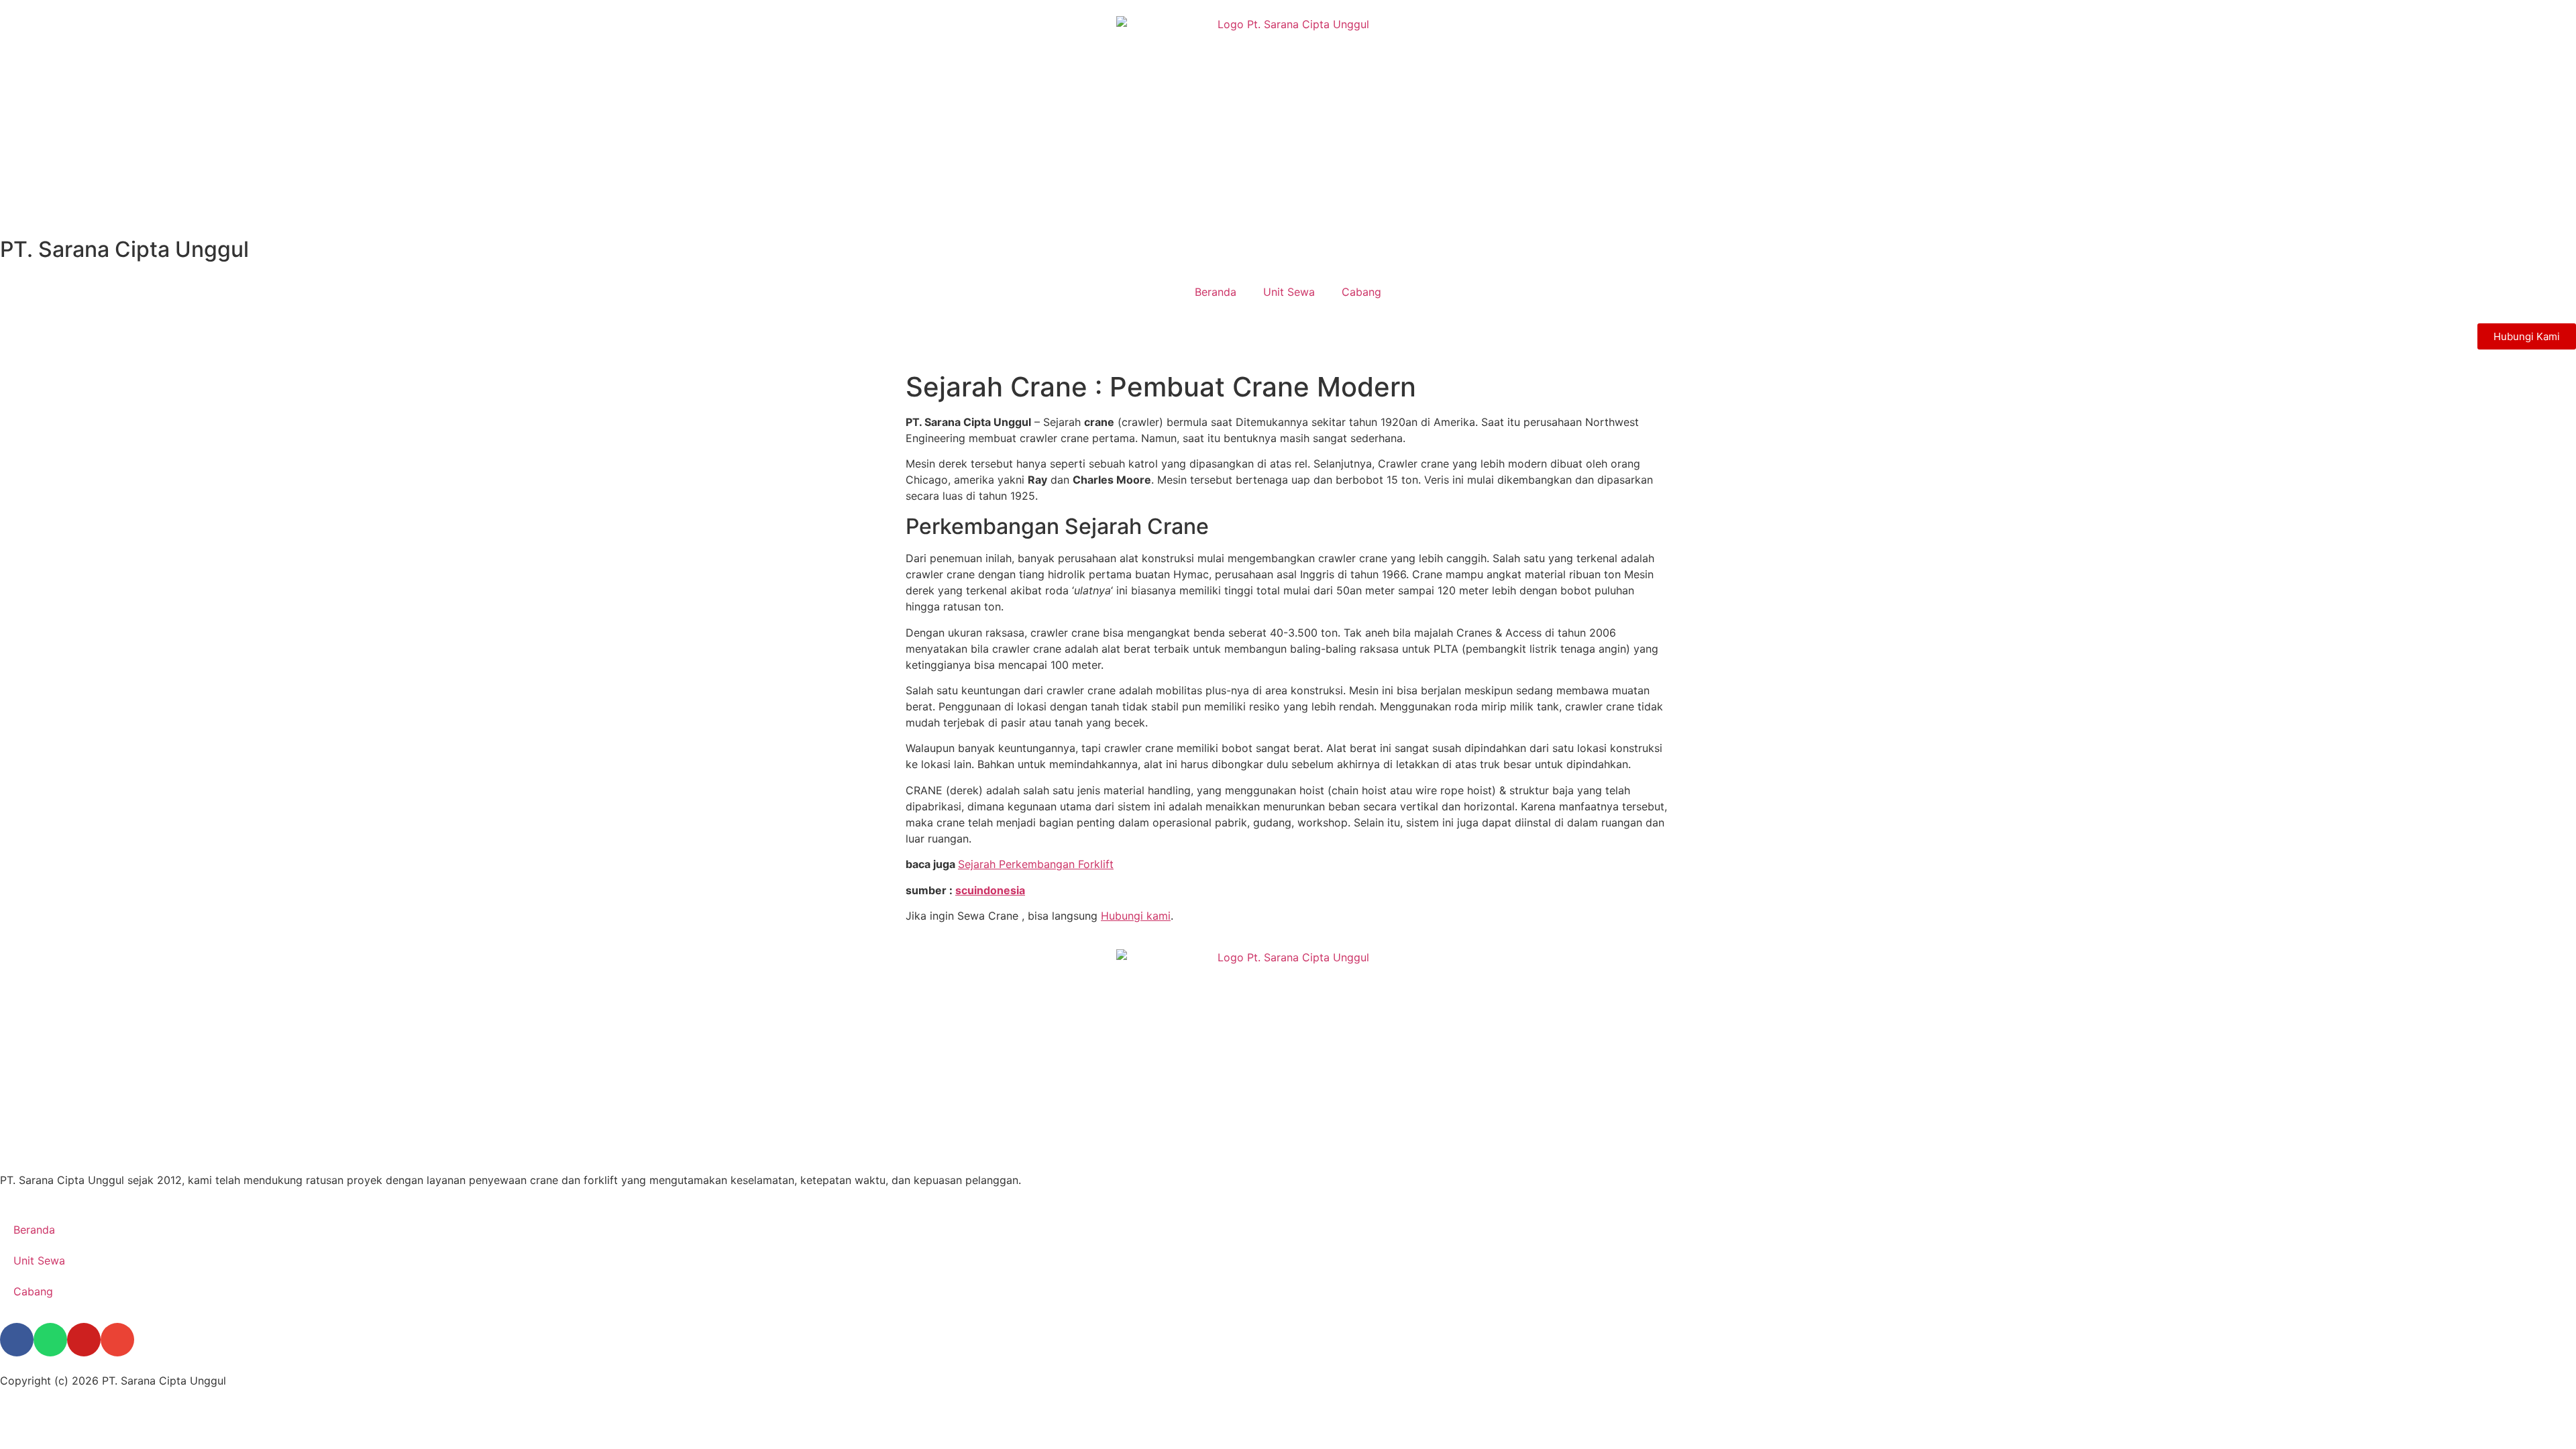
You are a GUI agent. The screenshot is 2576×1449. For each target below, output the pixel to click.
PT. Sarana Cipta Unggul (124, 249)
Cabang (1361, 292)
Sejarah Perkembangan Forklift (1036, 864)
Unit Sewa (1289, 292)
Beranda (1216, 292)
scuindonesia (990, 890)
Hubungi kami (1136, 916)
